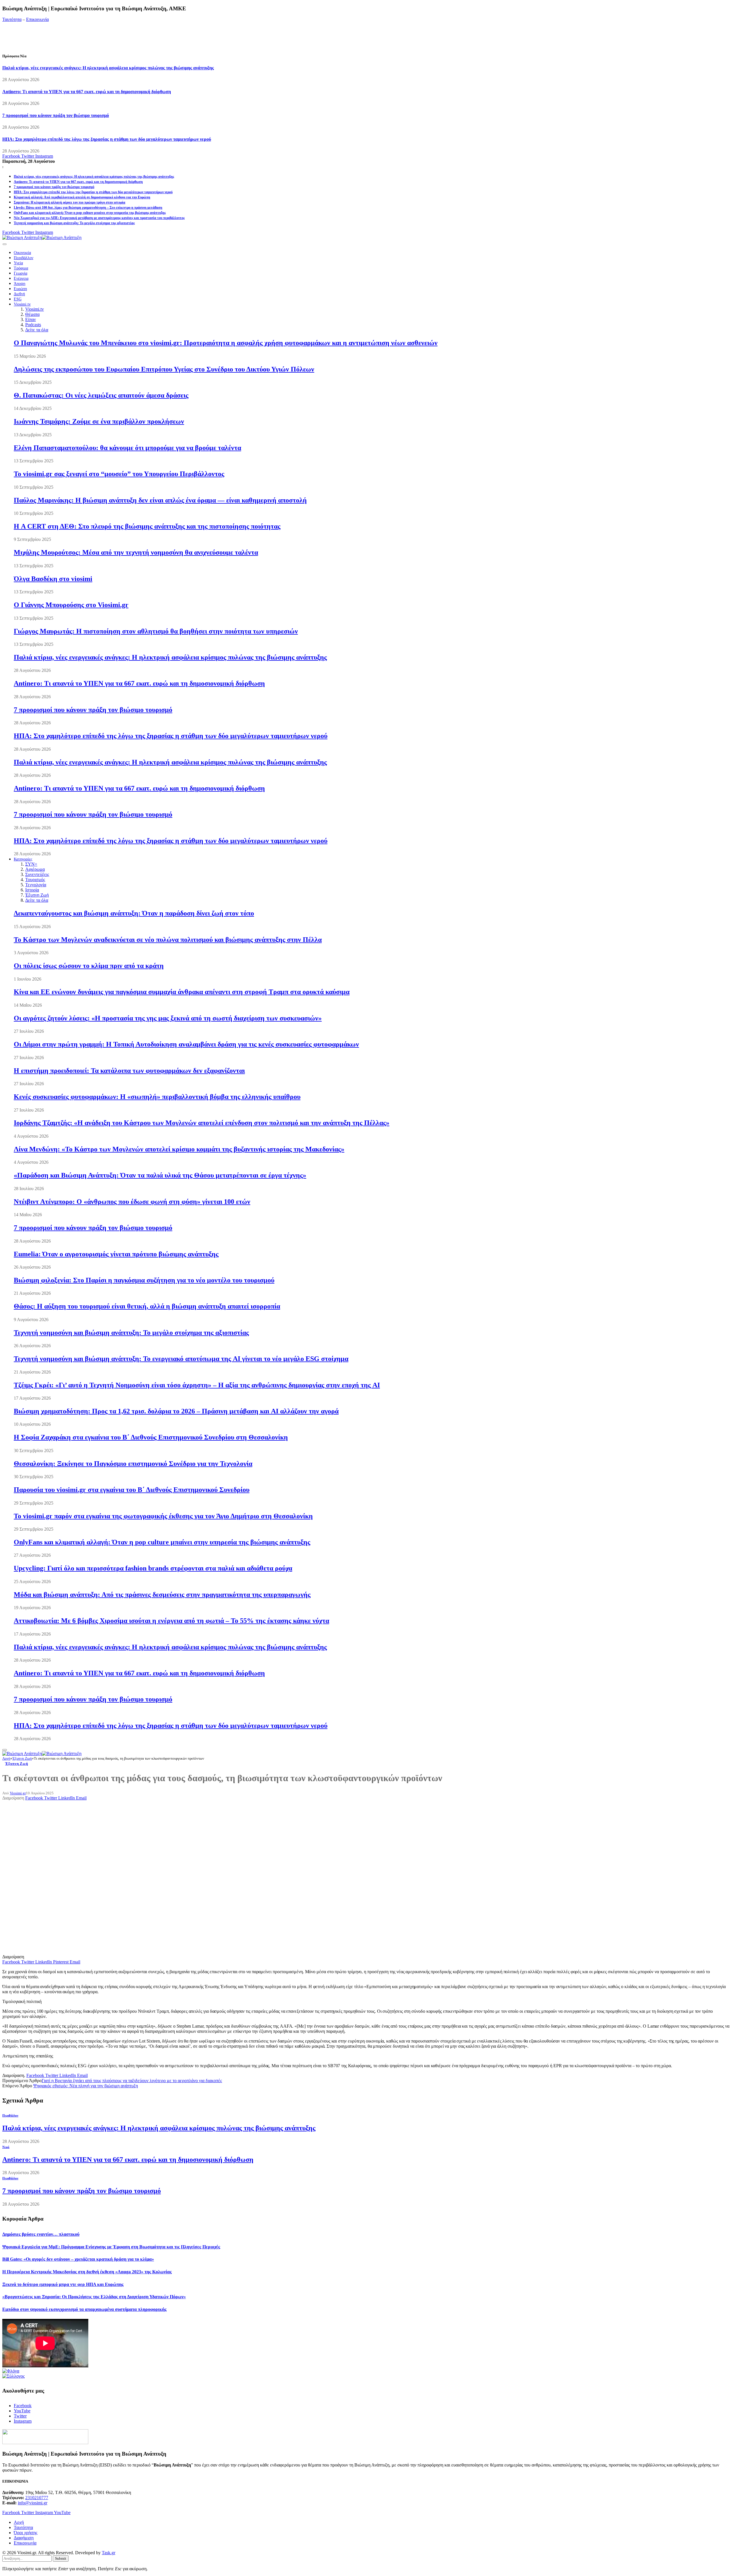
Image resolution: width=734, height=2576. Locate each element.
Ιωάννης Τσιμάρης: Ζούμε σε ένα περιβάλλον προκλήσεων (99, 421)
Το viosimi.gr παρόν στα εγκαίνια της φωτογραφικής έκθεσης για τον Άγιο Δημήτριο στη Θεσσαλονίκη (163, 1516)
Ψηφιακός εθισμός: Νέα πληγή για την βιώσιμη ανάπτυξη (86, 2086)
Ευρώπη (20, 289)
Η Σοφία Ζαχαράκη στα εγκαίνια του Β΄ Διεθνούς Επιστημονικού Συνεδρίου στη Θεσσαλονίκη (151, 1437)
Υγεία (18, 263)
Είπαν (31, 319)
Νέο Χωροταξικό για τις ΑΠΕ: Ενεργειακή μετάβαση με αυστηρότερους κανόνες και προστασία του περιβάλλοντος (99, 218)
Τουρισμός (35, 880)
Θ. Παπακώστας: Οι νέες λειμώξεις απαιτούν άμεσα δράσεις (101, 395)
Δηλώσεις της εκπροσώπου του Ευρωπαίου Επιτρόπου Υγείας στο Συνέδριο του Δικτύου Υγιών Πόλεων (164, 369)
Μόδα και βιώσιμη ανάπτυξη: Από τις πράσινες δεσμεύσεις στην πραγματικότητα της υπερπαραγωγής (162, 1595)
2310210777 (37, 2498)
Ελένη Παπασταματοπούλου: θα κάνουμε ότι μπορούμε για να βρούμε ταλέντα (127, 448)
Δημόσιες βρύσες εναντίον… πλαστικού (41, 2234)
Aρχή (19, 2522)
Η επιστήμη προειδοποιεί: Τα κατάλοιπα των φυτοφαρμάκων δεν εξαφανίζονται (129, 1071)
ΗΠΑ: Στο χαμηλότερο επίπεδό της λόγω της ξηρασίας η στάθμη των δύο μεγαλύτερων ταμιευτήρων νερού (107, 139)
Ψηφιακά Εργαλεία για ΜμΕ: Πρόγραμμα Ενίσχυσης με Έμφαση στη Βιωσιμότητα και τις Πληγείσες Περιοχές (111, 2247)
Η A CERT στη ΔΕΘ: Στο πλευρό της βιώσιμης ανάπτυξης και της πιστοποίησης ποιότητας (147, 526)
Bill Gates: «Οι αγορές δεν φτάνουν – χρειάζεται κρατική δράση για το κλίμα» (78, 2259)
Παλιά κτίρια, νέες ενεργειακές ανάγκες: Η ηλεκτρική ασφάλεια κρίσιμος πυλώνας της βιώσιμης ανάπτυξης (108, 68)
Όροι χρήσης (26, 2533)
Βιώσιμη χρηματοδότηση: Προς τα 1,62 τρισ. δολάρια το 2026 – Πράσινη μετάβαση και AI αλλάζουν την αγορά (176, 1411)
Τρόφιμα (21, 268)
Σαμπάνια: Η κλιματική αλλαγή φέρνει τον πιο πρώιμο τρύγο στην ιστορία (70, 202)
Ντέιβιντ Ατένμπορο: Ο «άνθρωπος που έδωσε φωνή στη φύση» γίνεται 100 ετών (132, 1202)
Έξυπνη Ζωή (37, 895)
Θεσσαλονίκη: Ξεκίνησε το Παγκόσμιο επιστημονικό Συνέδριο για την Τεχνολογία (133, 1464)
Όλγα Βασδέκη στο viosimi (53, 579)
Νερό (6, 2147)
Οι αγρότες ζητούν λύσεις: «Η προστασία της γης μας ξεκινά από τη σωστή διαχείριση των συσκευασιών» (168, 1018)
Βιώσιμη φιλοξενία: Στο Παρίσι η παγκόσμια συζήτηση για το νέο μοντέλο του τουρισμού (144, 1280)
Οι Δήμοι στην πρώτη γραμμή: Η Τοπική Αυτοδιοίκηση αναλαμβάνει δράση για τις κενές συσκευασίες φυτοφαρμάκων (186, 1044)
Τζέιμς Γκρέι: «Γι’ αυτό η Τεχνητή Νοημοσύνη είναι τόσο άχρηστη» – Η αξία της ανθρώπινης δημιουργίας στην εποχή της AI (197, 1385)
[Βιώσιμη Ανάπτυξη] (42, 237)
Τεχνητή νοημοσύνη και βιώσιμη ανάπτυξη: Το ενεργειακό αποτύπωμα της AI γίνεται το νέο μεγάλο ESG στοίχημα (181, 1359)
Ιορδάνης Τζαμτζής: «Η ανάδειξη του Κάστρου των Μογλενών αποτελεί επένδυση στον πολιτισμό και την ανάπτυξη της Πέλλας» (202, 1123)
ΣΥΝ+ (31, 864)
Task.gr (109, 2553)
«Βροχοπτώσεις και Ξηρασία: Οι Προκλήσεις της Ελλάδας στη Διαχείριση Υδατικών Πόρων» (94, 2297)
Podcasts (33, 325)
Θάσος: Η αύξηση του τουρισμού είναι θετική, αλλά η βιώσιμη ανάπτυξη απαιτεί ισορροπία (147, 1306)
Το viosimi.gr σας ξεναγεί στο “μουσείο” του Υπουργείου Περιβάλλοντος (119, 474)
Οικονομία (22, 253)
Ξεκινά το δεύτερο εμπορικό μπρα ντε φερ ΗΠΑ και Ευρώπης (63, 2284)
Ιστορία (32, 890)
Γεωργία (21, 273)
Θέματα (32, 314)
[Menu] (5, 244)
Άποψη (19, 284)
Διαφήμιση (24, 2538)
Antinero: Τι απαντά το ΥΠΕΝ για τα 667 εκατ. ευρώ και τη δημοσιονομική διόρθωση (87, 92)
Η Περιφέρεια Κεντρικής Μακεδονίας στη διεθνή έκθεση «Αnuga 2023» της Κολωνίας (87, 2272)
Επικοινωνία (37, 19)
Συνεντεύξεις (37, 874)
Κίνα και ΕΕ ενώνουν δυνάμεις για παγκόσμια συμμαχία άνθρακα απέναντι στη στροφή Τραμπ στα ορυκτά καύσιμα (182, 992)
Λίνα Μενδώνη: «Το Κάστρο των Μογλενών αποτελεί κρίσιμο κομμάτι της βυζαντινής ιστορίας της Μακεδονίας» (179, 1149)
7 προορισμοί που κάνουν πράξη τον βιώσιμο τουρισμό (56, 115)
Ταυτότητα (12, 19)
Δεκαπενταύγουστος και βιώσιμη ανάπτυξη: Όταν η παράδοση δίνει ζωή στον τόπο (134, 913)
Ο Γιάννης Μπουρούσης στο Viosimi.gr (71, 605)
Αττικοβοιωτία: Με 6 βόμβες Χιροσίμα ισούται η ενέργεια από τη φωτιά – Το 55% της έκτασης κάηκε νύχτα (171, 1621)
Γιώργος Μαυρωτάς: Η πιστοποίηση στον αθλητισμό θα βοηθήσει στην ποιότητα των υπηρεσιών (156, 631)
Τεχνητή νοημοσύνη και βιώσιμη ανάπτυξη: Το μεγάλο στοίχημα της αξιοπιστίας (74, 223)
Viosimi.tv (22, 304)
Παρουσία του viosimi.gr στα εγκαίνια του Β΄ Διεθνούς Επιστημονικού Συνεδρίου (132, 1490)
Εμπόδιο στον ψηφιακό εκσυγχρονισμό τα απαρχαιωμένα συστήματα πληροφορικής (84, 2309)
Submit (61, 2558)
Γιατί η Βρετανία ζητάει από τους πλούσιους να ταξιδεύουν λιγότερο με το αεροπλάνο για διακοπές (132, 2081)
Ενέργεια (21, 278)
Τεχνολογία (36, 885)
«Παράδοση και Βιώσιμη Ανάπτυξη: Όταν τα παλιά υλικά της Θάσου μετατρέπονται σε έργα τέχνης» (160, 1175)
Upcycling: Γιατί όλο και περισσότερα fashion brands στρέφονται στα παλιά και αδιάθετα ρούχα (153, 1568)
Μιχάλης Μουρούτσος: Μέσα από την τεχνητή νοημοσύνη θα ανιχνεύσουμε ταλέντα (136, 552)
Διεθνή (19, 294)
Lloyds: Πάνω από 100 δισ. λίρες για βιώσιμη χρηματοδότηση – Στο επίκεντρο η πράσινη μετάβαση (88, 208)
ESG (18, 299)
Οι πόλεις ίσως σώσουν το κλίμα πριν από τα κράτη (89, 966)
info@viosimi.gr (33, 2503)
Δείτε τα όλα (37, 330)
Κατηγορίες (23, 859)
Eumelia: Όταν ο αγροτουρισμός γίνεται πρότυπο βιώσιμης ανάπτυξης (116, 1254)
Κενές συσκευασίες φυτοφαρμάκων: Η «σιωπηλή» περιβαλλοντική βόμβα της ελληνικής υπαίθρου (157, 1097)
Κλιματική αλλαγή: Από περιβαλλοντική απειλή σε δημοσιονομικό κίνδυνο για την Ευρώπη (82, 197)
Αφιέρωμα (35, 869)
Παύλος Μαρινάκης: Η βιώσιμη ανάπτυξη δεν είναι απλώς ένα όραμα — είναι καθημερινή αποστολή (160, 500)
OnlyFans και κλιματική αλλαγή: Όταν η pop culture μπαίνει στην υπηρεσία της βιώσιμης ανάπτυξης (90, 213)
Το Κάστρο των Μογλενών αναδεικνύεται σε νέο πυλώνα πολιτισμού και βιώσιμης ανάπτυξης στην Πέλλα (168, 940)
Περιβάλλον (24, 258)
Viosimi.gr (18, 1793)
